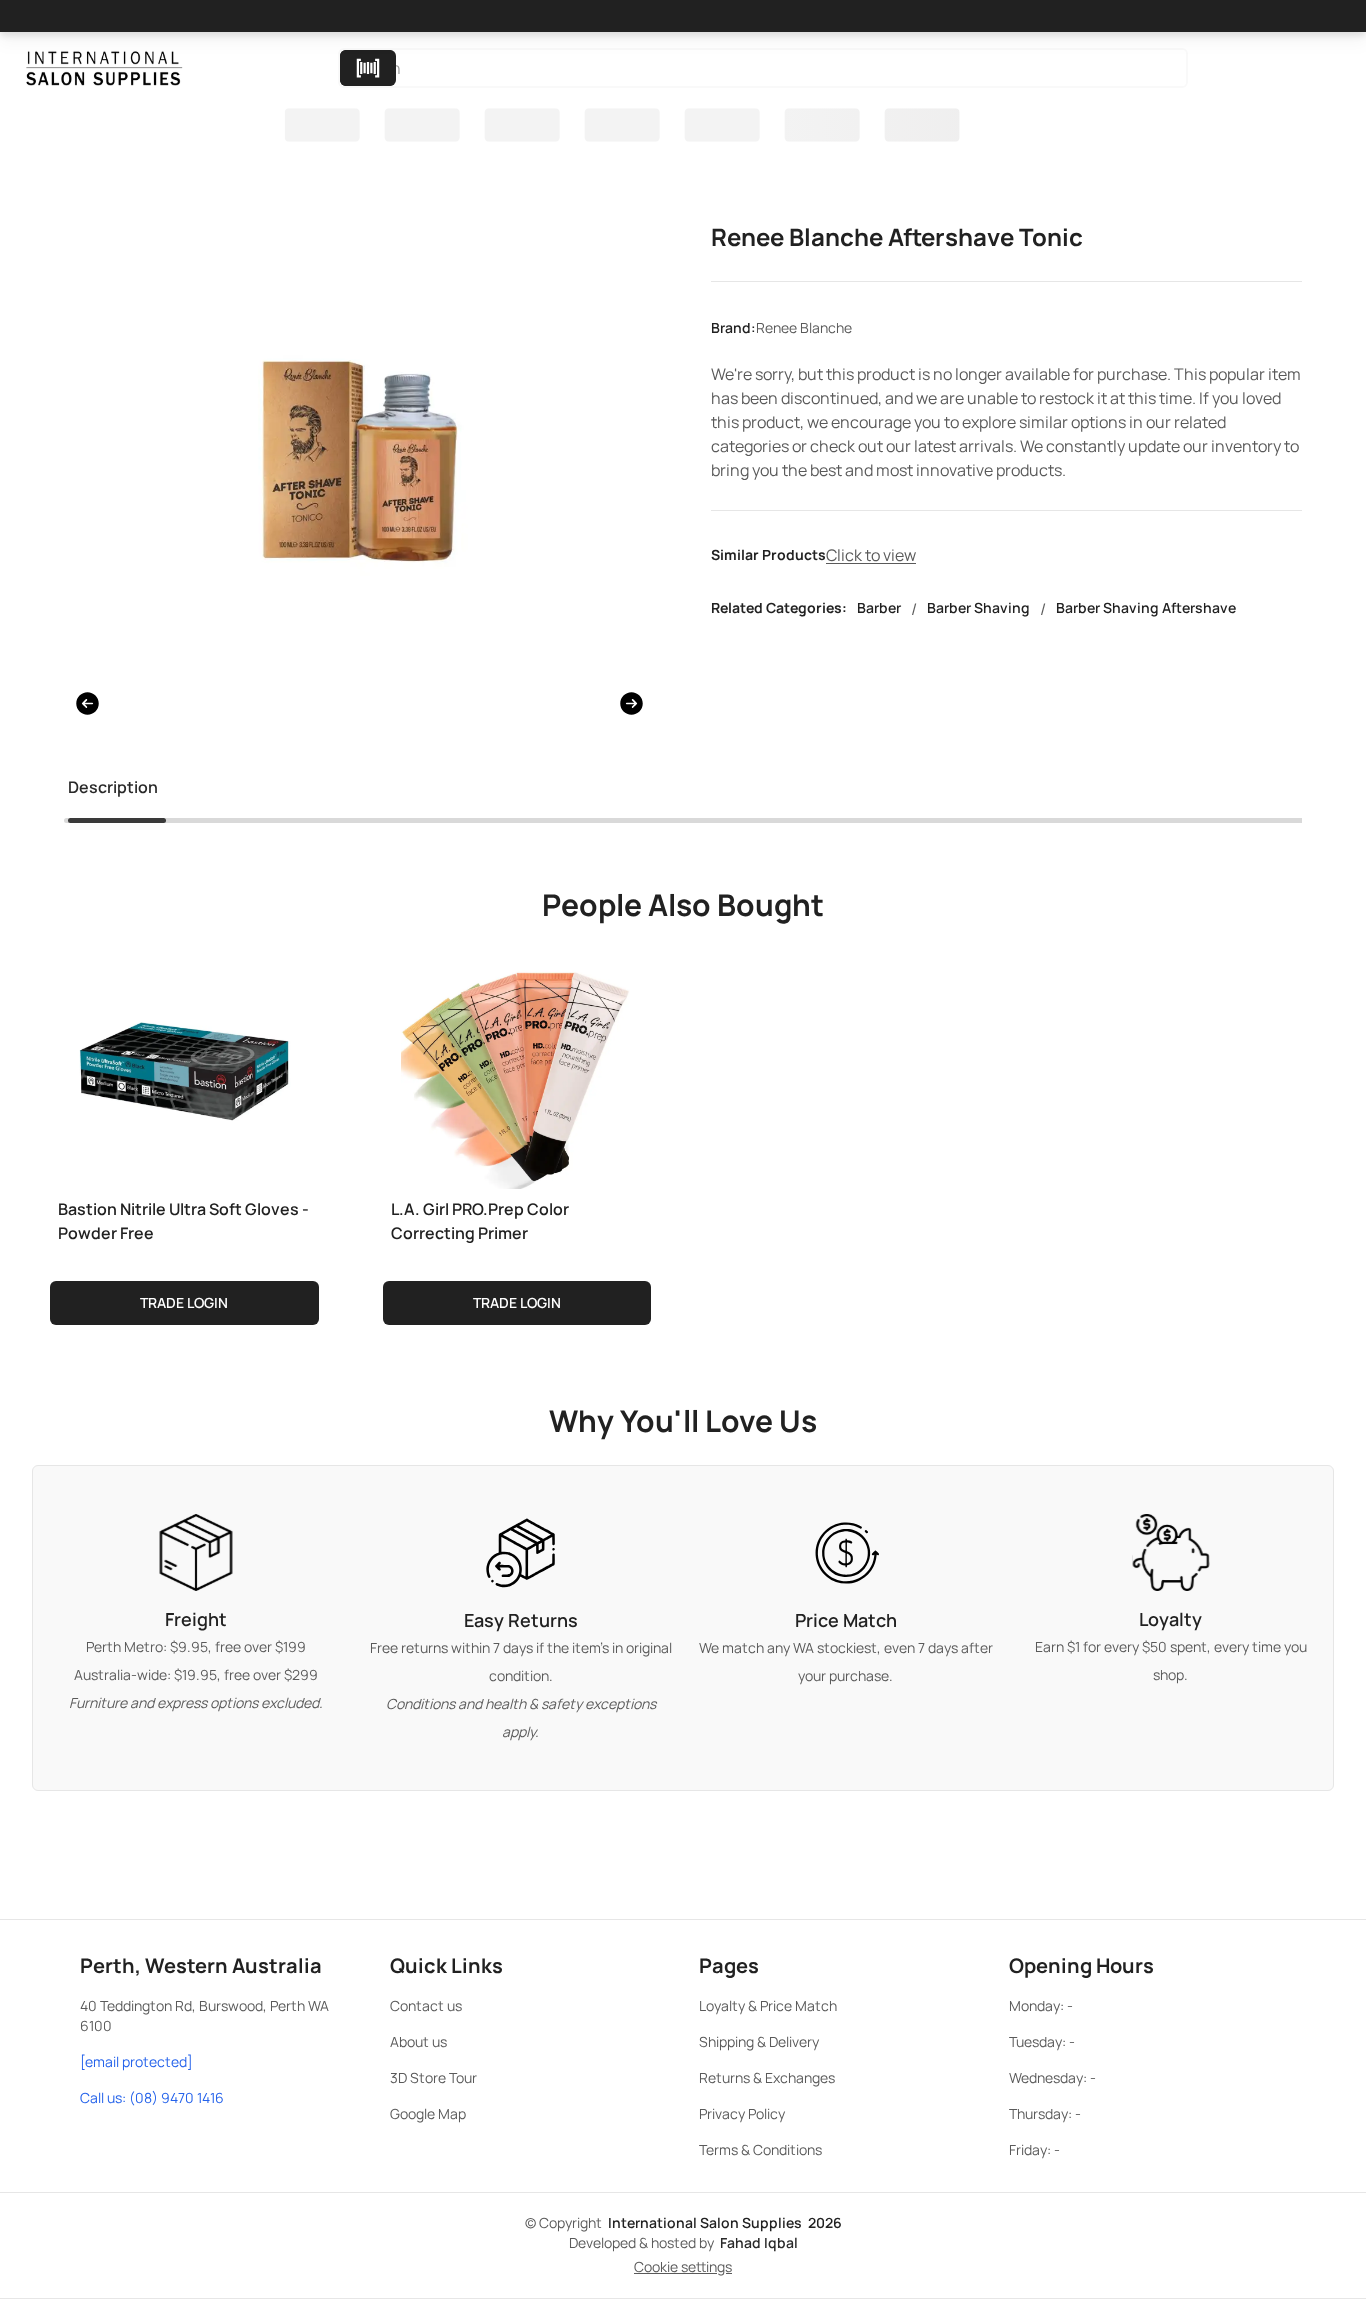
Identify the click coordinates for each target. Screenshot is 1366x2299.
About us (418, 2041)
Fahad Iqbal (759, 2242)
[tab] (113, 791)
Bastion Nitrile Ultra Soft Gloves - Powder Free (183, 1221)
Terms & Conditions (760, 2149)
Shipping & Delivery (759, 2041)
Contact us (426, 2005)
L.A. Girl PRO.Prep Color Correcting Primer (480, 1221)
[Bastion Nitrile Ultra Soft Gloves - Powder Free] (184, 1069)
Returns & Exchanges (767, 2077)
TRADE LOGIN (184, 1302)
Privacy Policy (742, 2113)
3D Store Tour (433, 2077)
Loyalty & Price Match (768, 2005)
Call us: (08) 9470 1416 (152, 2097)
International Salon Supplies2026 (725, 2222)
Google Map (428, 2113)
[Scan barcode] (368, 68)
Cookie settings (683, 2266)
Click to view (871, 555)
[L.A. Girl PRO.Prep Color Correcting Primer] (517, 1069)
